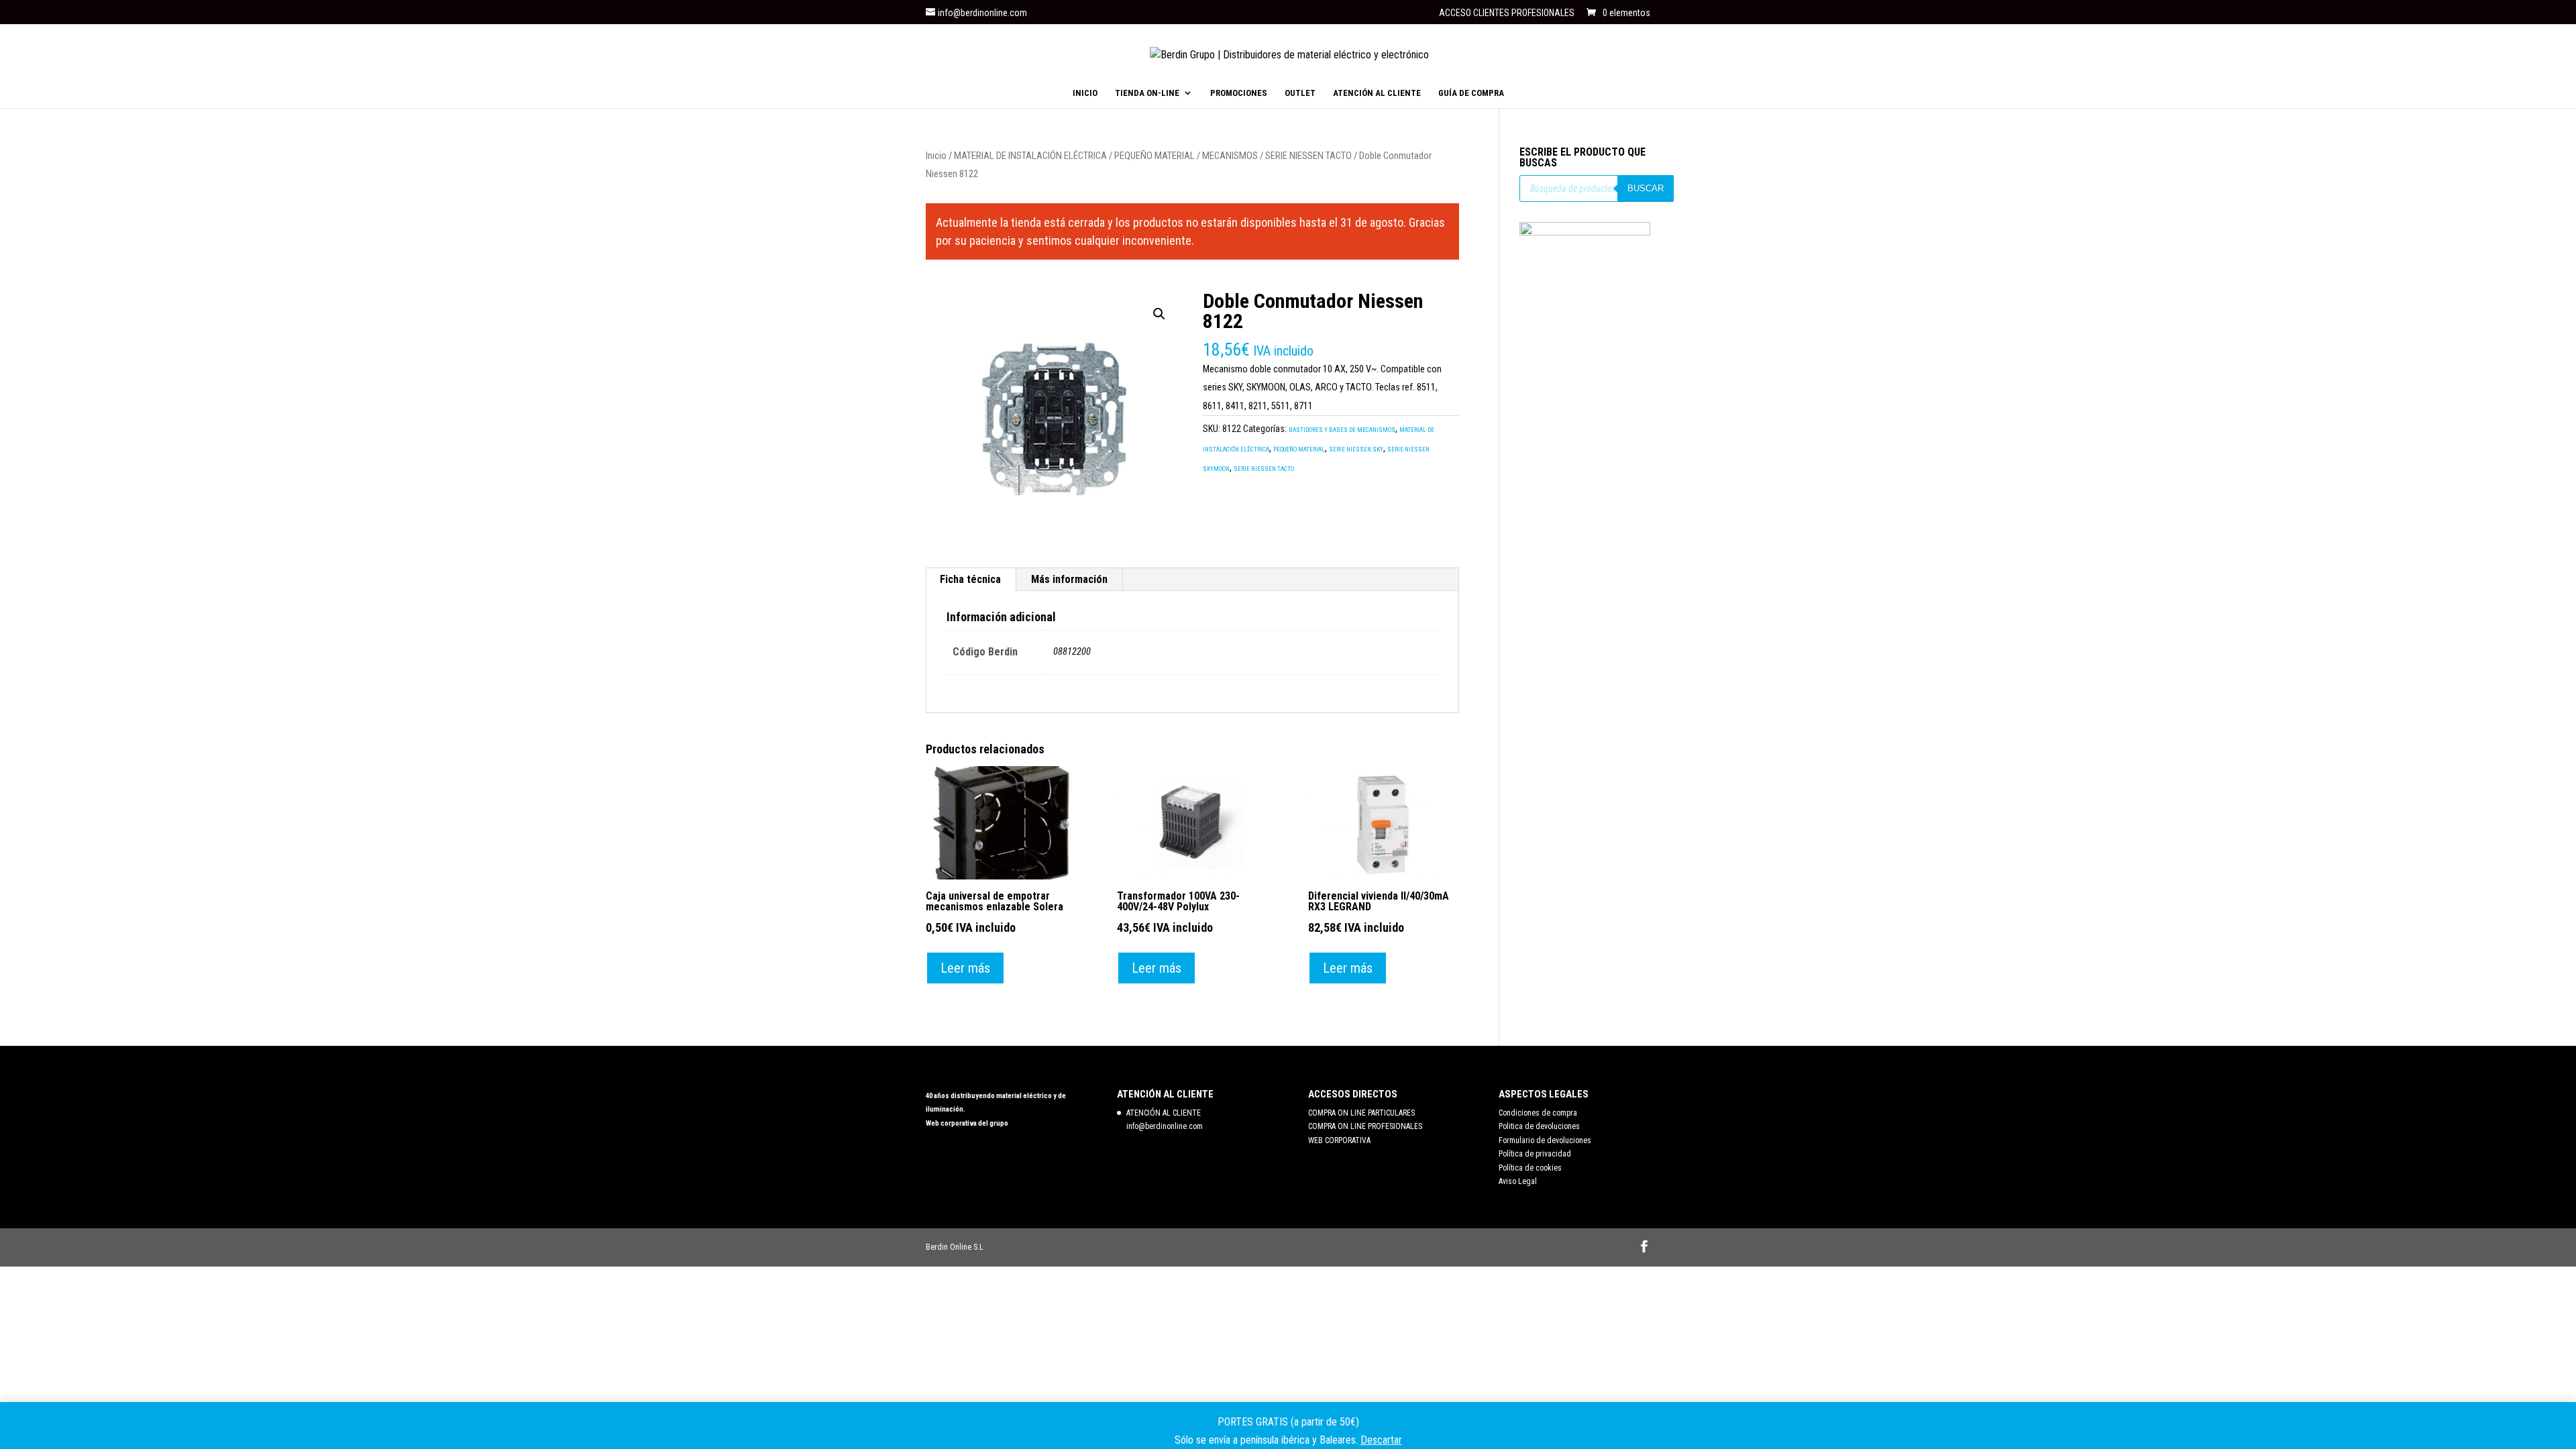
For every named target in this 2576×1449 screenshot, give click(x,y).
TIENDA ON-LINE (1147, 93)
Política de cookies (1530, 1168)
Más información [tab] (1069, 579)
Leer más (965, 968)
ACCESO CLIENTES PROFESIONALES (1507, 13)
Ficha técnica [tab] (970, 579)
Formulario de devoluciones (1545, 1140)
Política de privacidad (1535, 1154)
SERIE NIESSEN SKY (1356, 449)
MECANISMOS (1230, 156)
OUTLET (1300, 93)
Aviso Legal (1518, 1181)
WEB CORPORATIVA (1339, 1140)
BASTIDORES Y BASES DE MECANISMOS (1342, 430)
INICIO (1085, 93)
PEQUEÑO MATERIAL (1155, 156)
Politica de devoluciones (1539, 1126)
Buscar (1646, 188)
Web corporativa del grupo (967, 1123)
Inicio (936, 156)
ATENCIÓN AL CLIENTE (1377, 93)
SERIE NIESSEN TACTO (1308, 156)
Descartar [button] (1381, 1440)
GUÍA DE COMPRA (1471, 93)
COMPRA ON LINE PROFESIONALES (1365, 1126)
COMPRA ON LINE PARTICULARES (1361, 1113)
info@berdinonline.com (1165, 1126)
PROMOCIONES (1239, 93)
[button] (1159, 314)
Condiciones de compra (1538, 1113)
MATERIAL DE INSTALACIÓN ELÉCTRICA (1030, 156)
